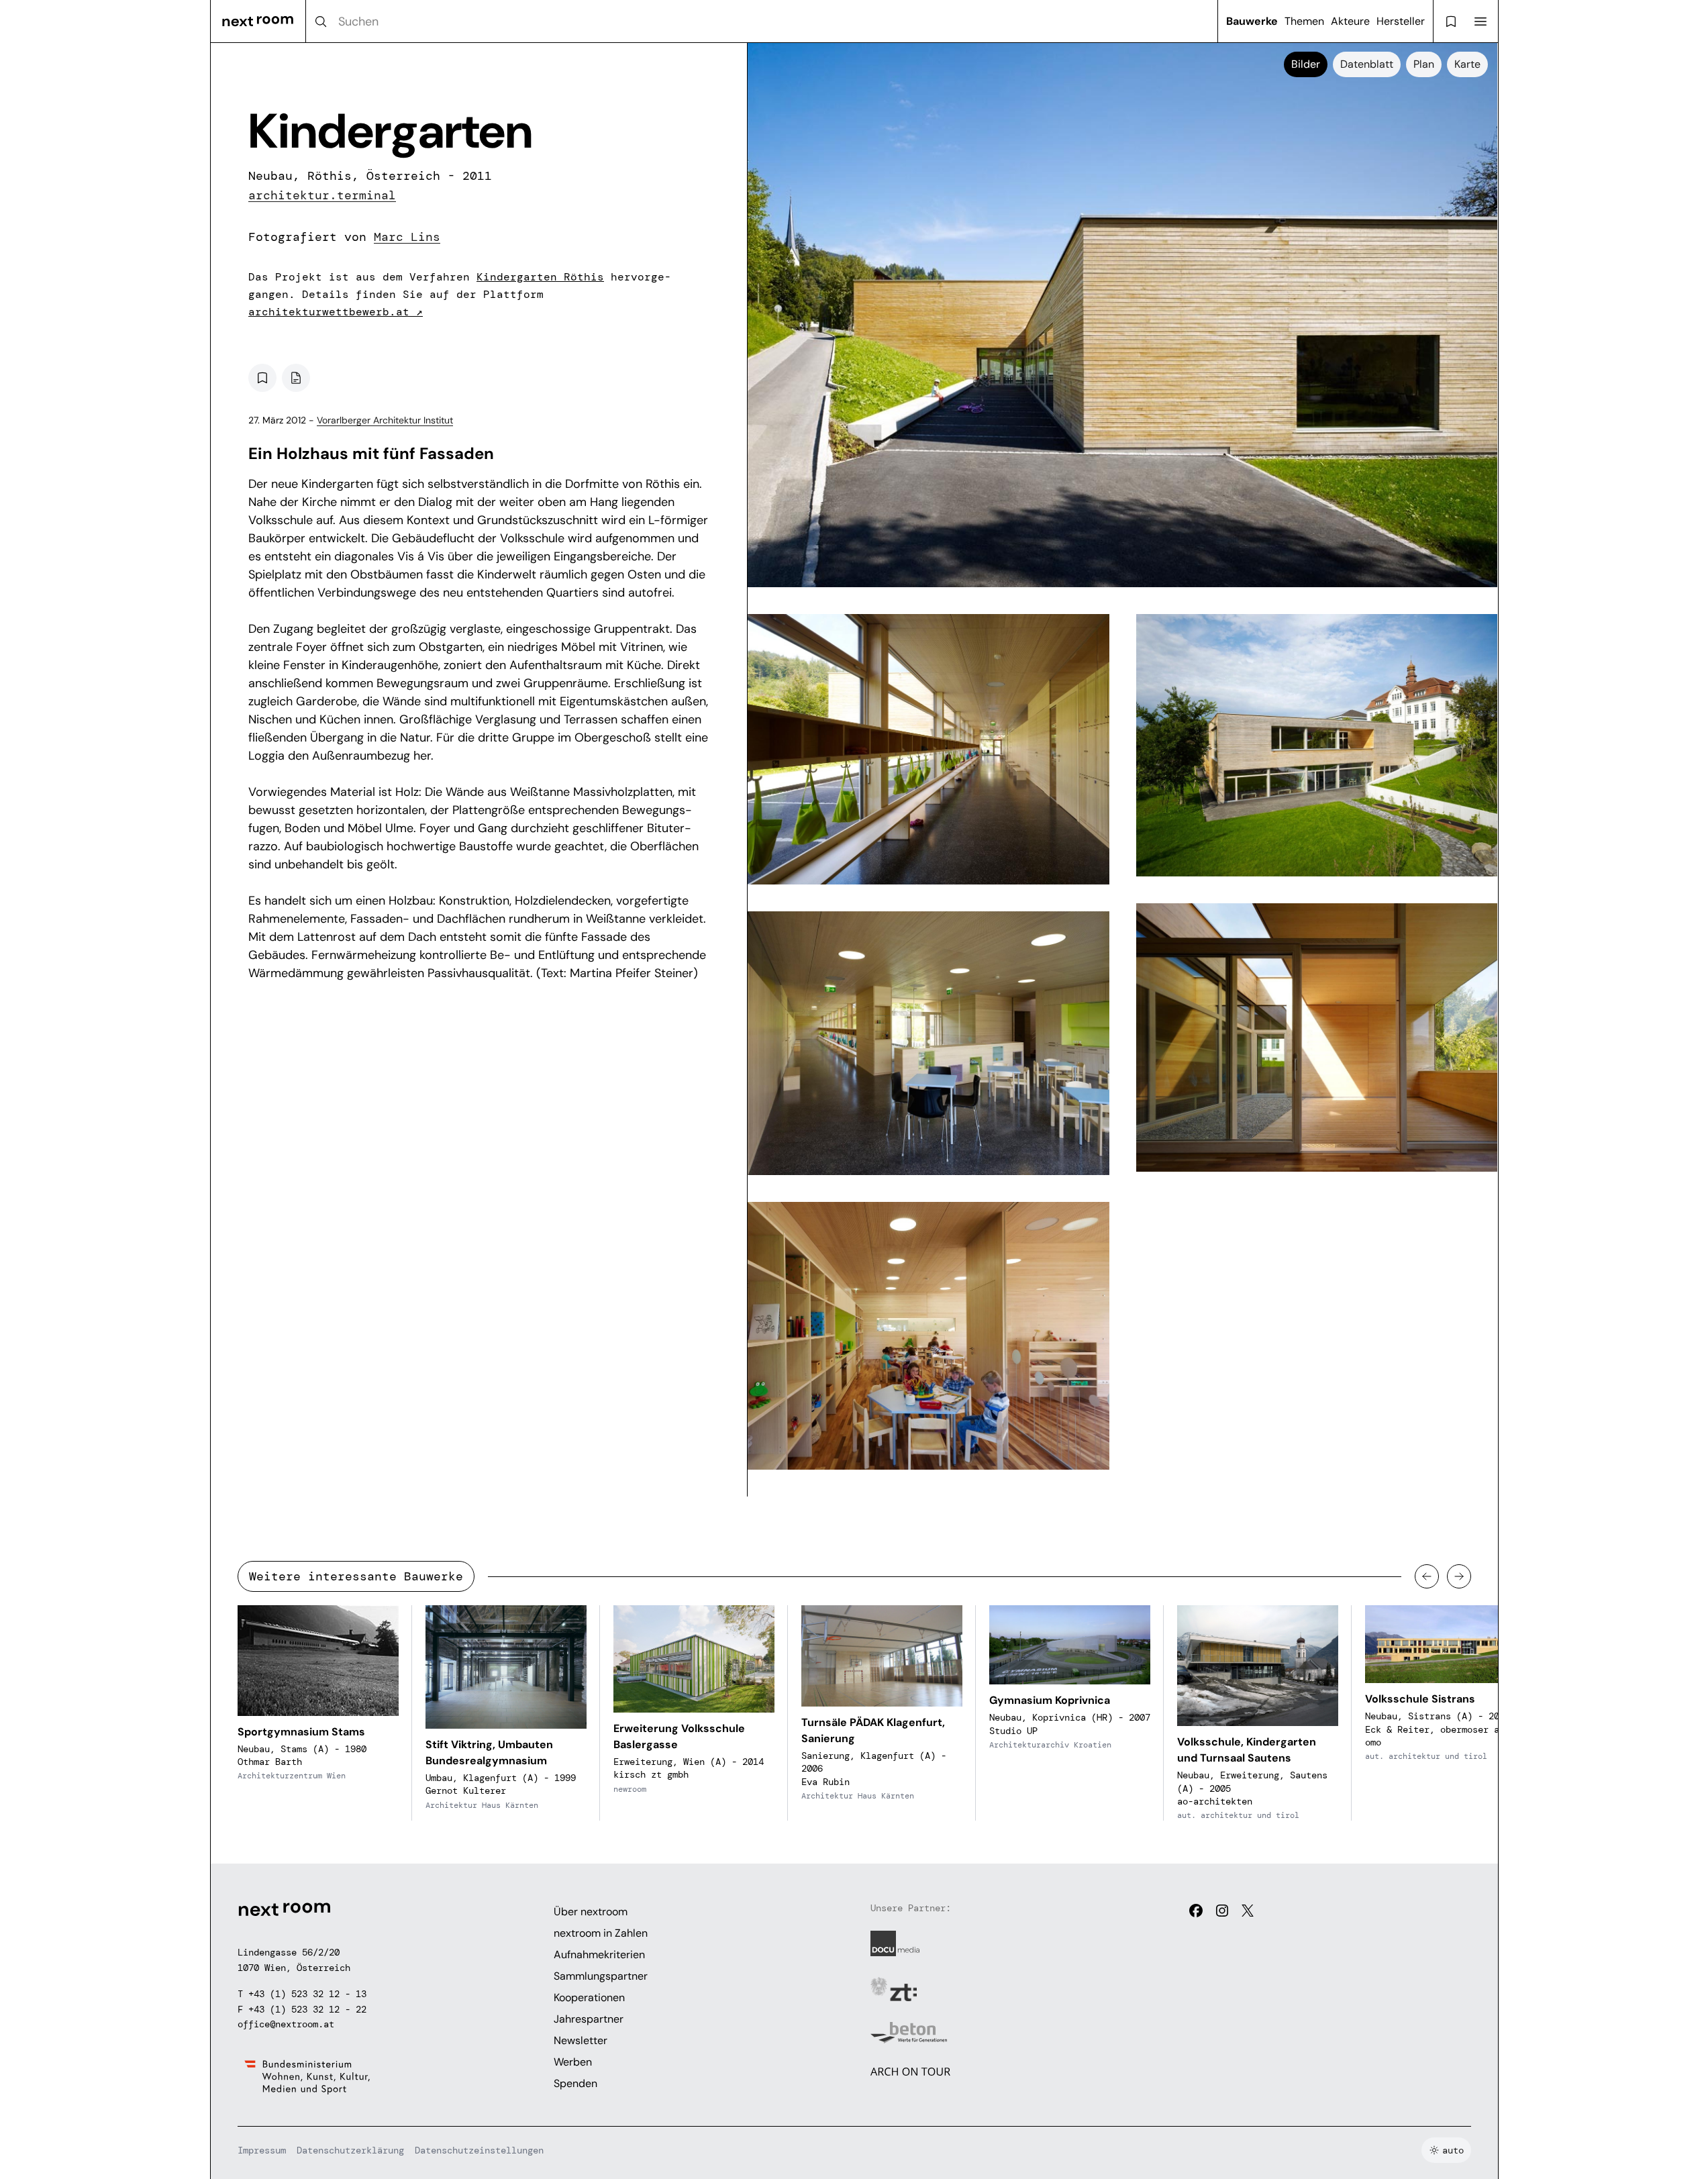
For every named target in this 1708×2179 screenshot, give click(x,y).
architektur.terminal (322, 195)
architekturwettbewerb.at (336, 312)
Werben (573, 2062)
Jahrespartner (589, 2019)
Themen (1304, 21)
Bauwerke (1252, 21)
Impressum (262, 2150)
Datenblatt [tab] (1367, 64)
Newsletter (581, 2040)
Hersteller (1401, 21)
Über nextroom (591, 1912)
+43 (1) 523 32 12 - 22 (307, 2009)
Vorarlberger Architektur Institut (385, 420)
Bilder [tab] (1306, 64)
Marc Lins (407, 237)
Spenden (575, 2083)
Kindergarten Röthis (540, 277)
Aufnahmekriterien (599, 1955)
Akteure (1350, 21)
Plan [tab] (1424, 64)
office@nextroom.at (286, 2024)
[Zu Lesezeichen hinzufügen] (262, 378)
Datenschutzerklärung (350, 2150)
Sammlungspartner (601, 1976)
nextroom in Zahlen (601, 1933)
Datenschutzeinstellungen (479, 2150)
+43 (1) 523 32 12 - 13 (307, 1994)
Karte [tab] (1467, 64)
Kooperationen (589, 1997)
